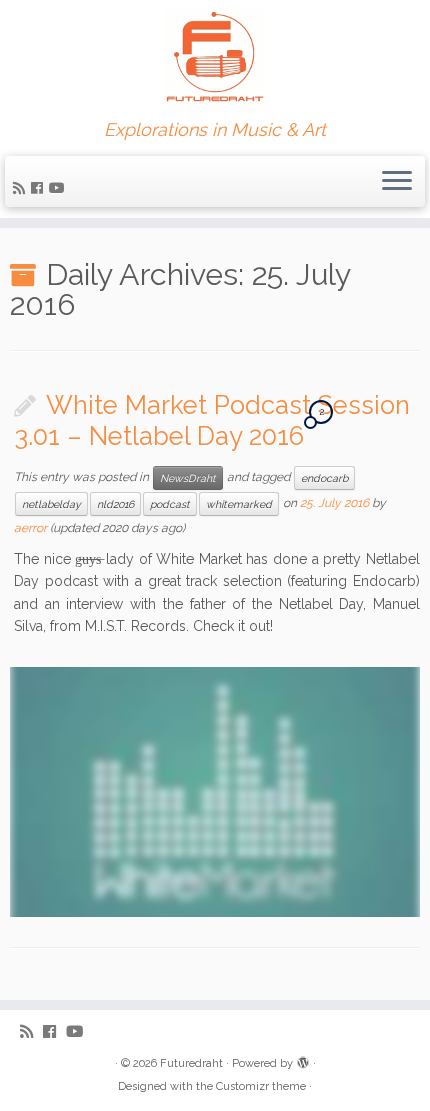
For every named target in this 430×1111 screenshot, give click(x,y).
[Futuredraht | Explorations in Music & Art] (215, 60)
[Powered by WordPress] (303, 1060)
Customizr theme (261, 1086)
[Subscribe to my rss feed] (22, 188)
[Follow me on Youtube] (60, 188)
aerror (30, 528)
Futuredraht (191, 1063)
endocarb (324, 478)
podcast (170, 504)
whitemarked (239, 504)
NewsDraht (188, 478)
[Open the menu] (397, 182)
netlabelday (51, 504)
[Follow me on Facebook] (40, 188)
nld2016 (115, 504)
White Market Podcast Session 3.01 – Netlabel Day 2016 (212, 421)
